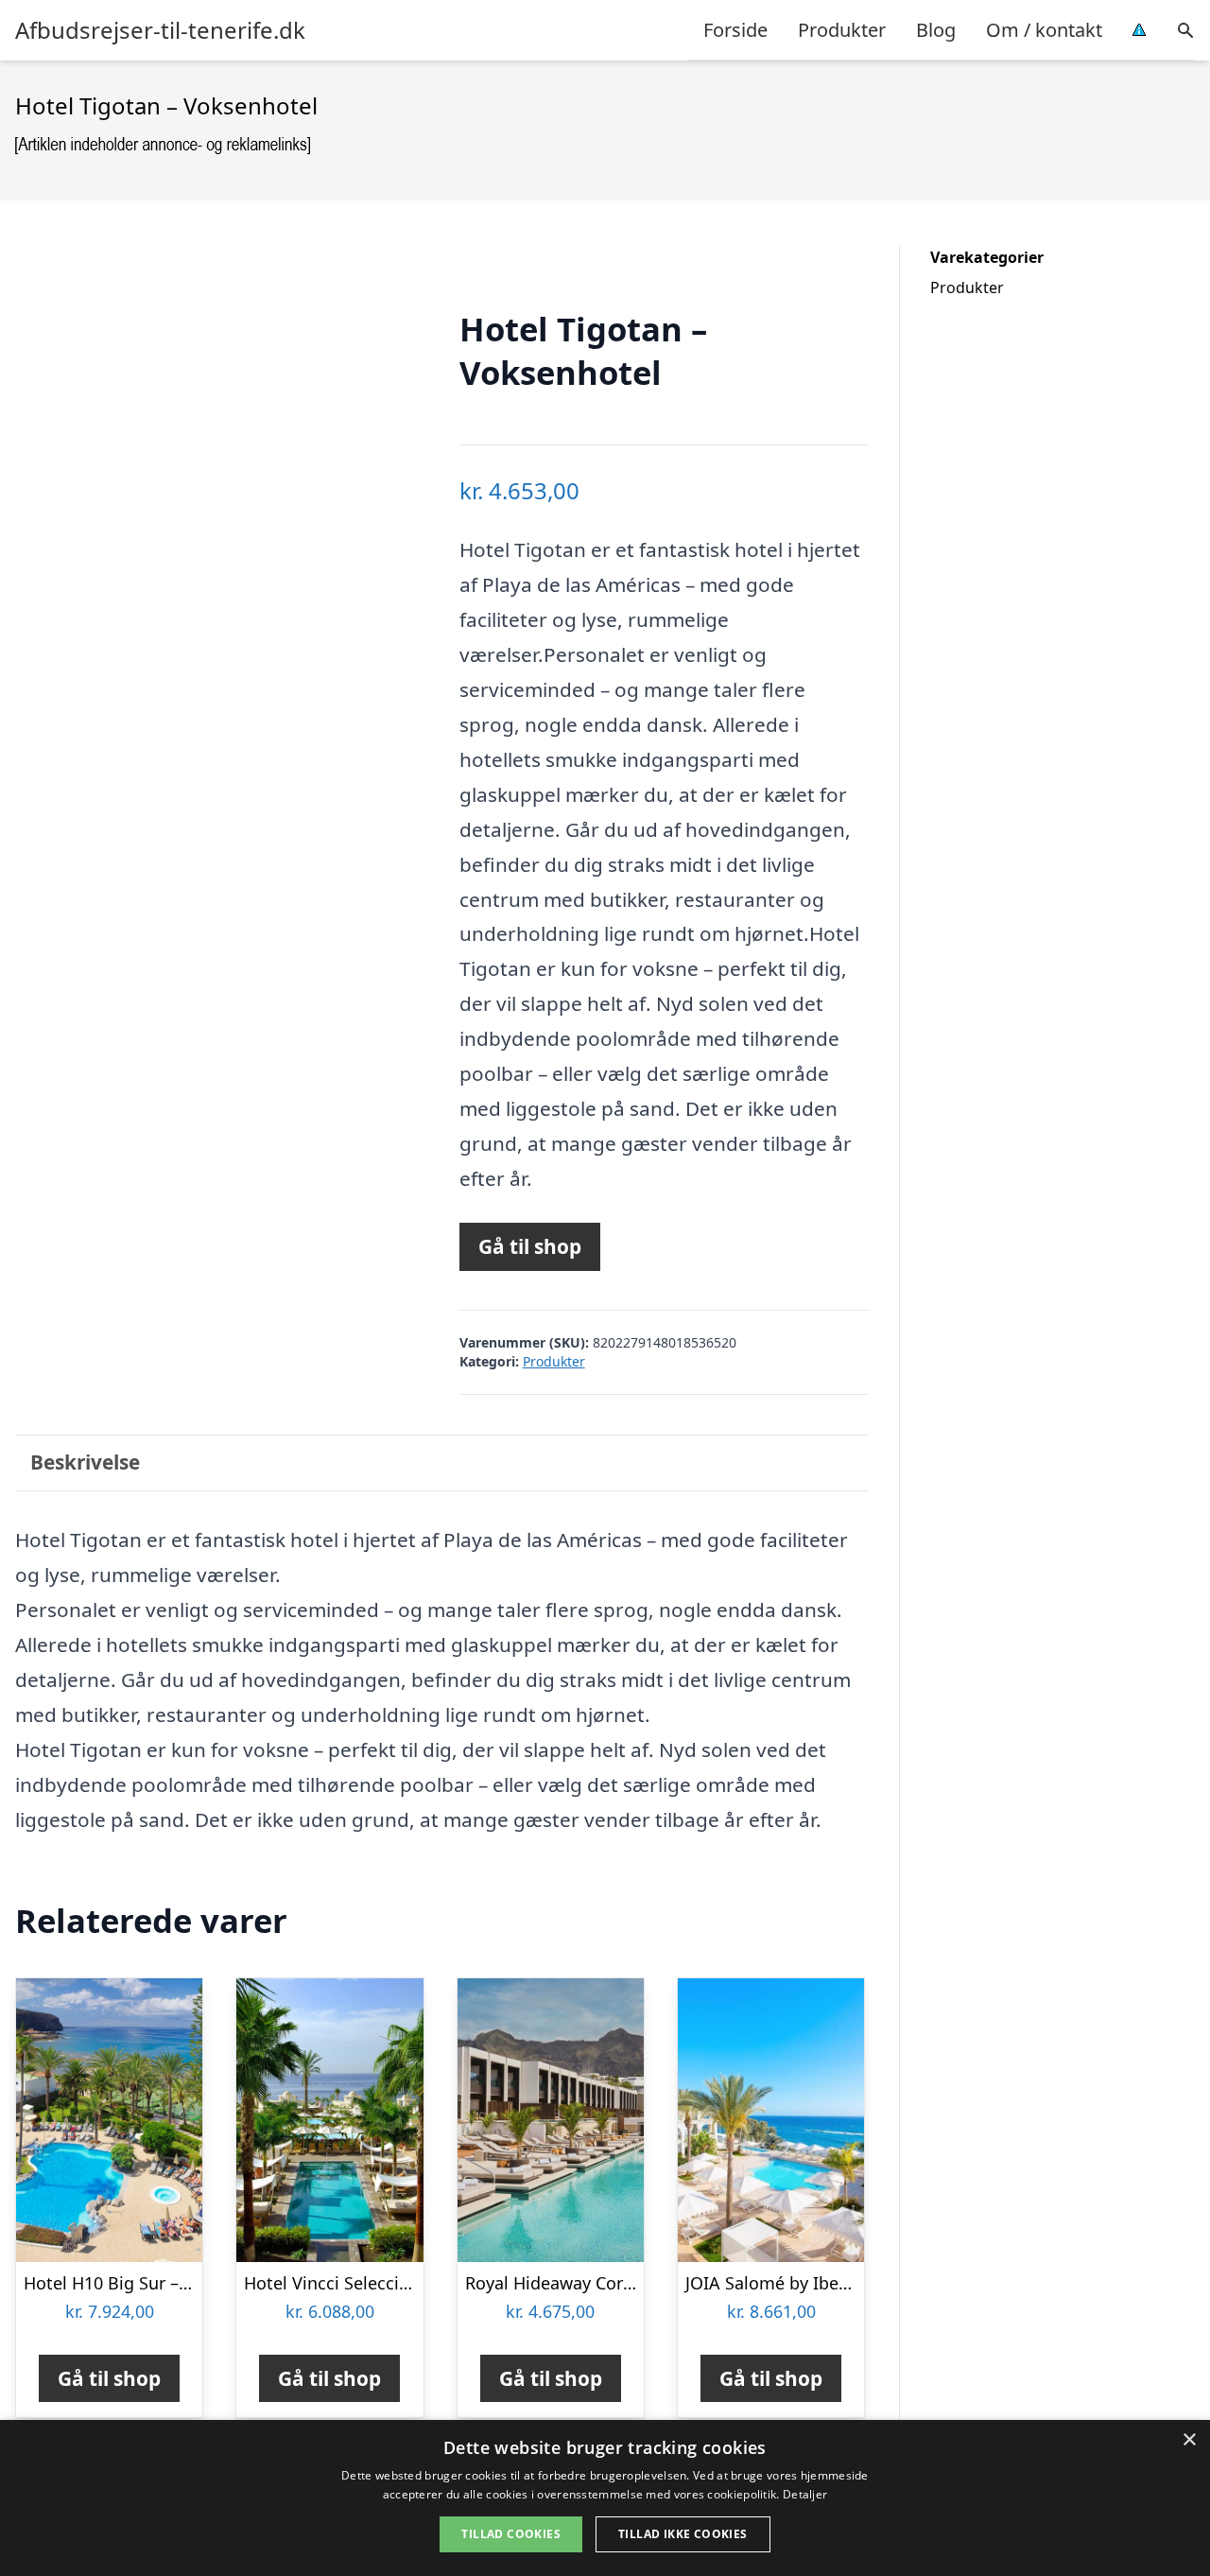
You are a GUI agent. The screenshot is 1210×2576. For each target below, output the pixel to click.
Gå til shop (530, 1246)
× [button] (1189, 2440)
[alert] (605, 2498)
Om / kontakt (1044, 30)
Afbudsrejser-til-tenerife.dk (160, 30)
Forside (735, 30)
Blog (936, 30)
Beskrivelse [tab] (85, 1462)
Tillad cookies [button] (511, 2534)
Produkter (842, 30)
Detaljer (805, 2494)
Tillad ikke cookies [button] (683, 2534)
